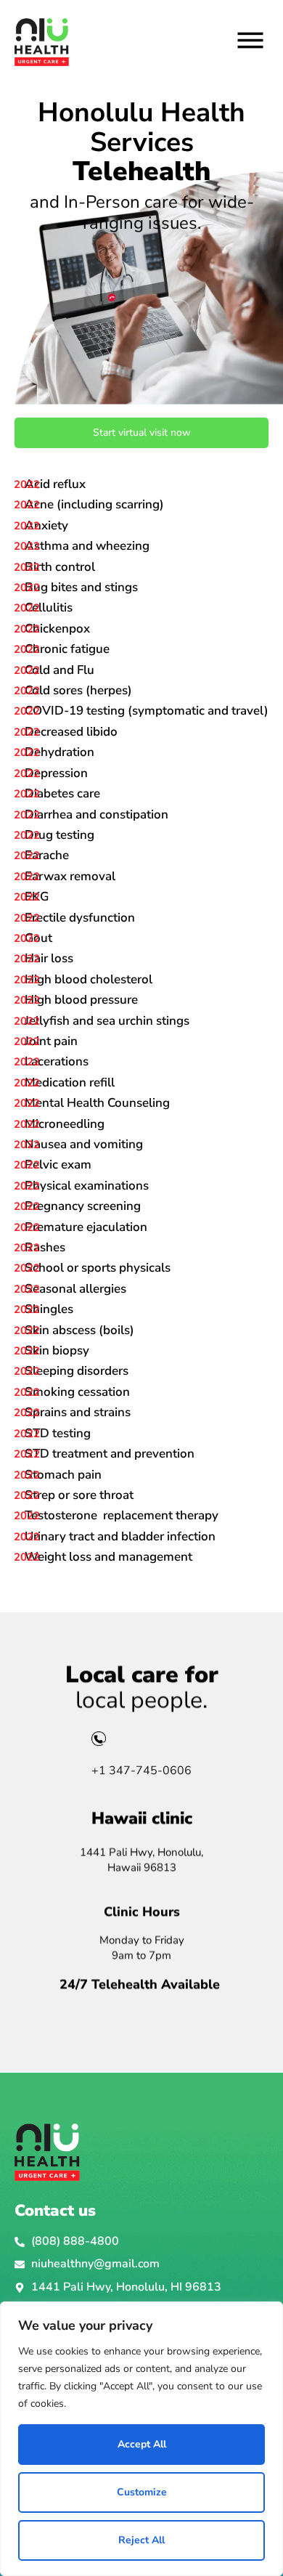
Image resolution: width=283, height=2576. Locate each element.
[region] (141, 2439)
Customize (142, 2492)
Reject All (141, 2540)
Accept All (142, 2444)
